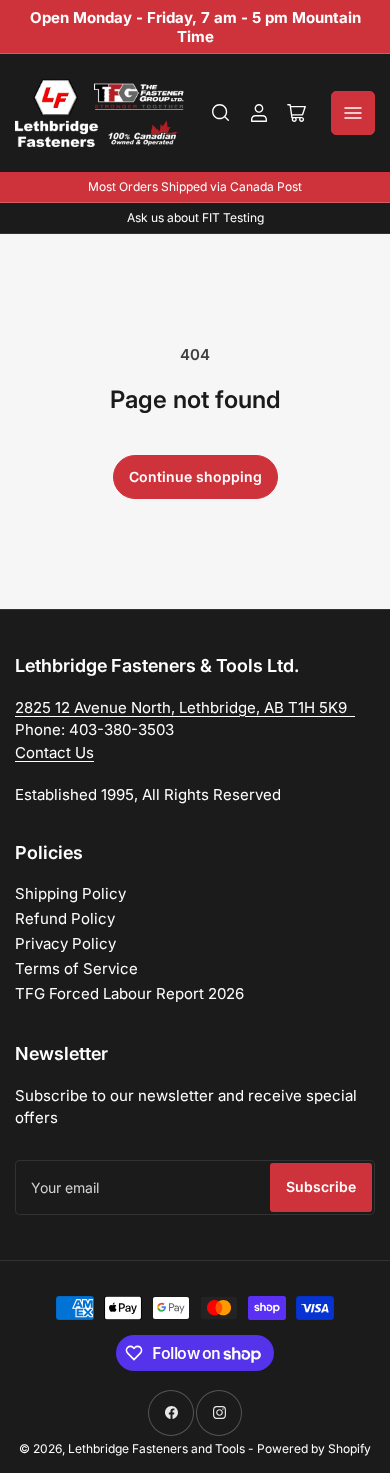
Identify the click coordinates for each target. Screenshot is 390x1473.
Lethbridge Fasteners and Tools (156, 1448)
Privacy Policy (65, 943)
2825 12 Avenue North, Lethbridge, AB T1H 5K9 (185, 707)
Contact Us (54, 752)
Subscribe (321, 1186)
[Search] (221, 113)
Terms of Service (76, 968)
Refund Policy (65, 918)
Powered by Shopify (314, 1448)
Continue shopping (195, 476)
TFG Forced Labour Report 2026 (129, 993)
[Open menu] (353, 113)
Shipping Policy (70, 893)
